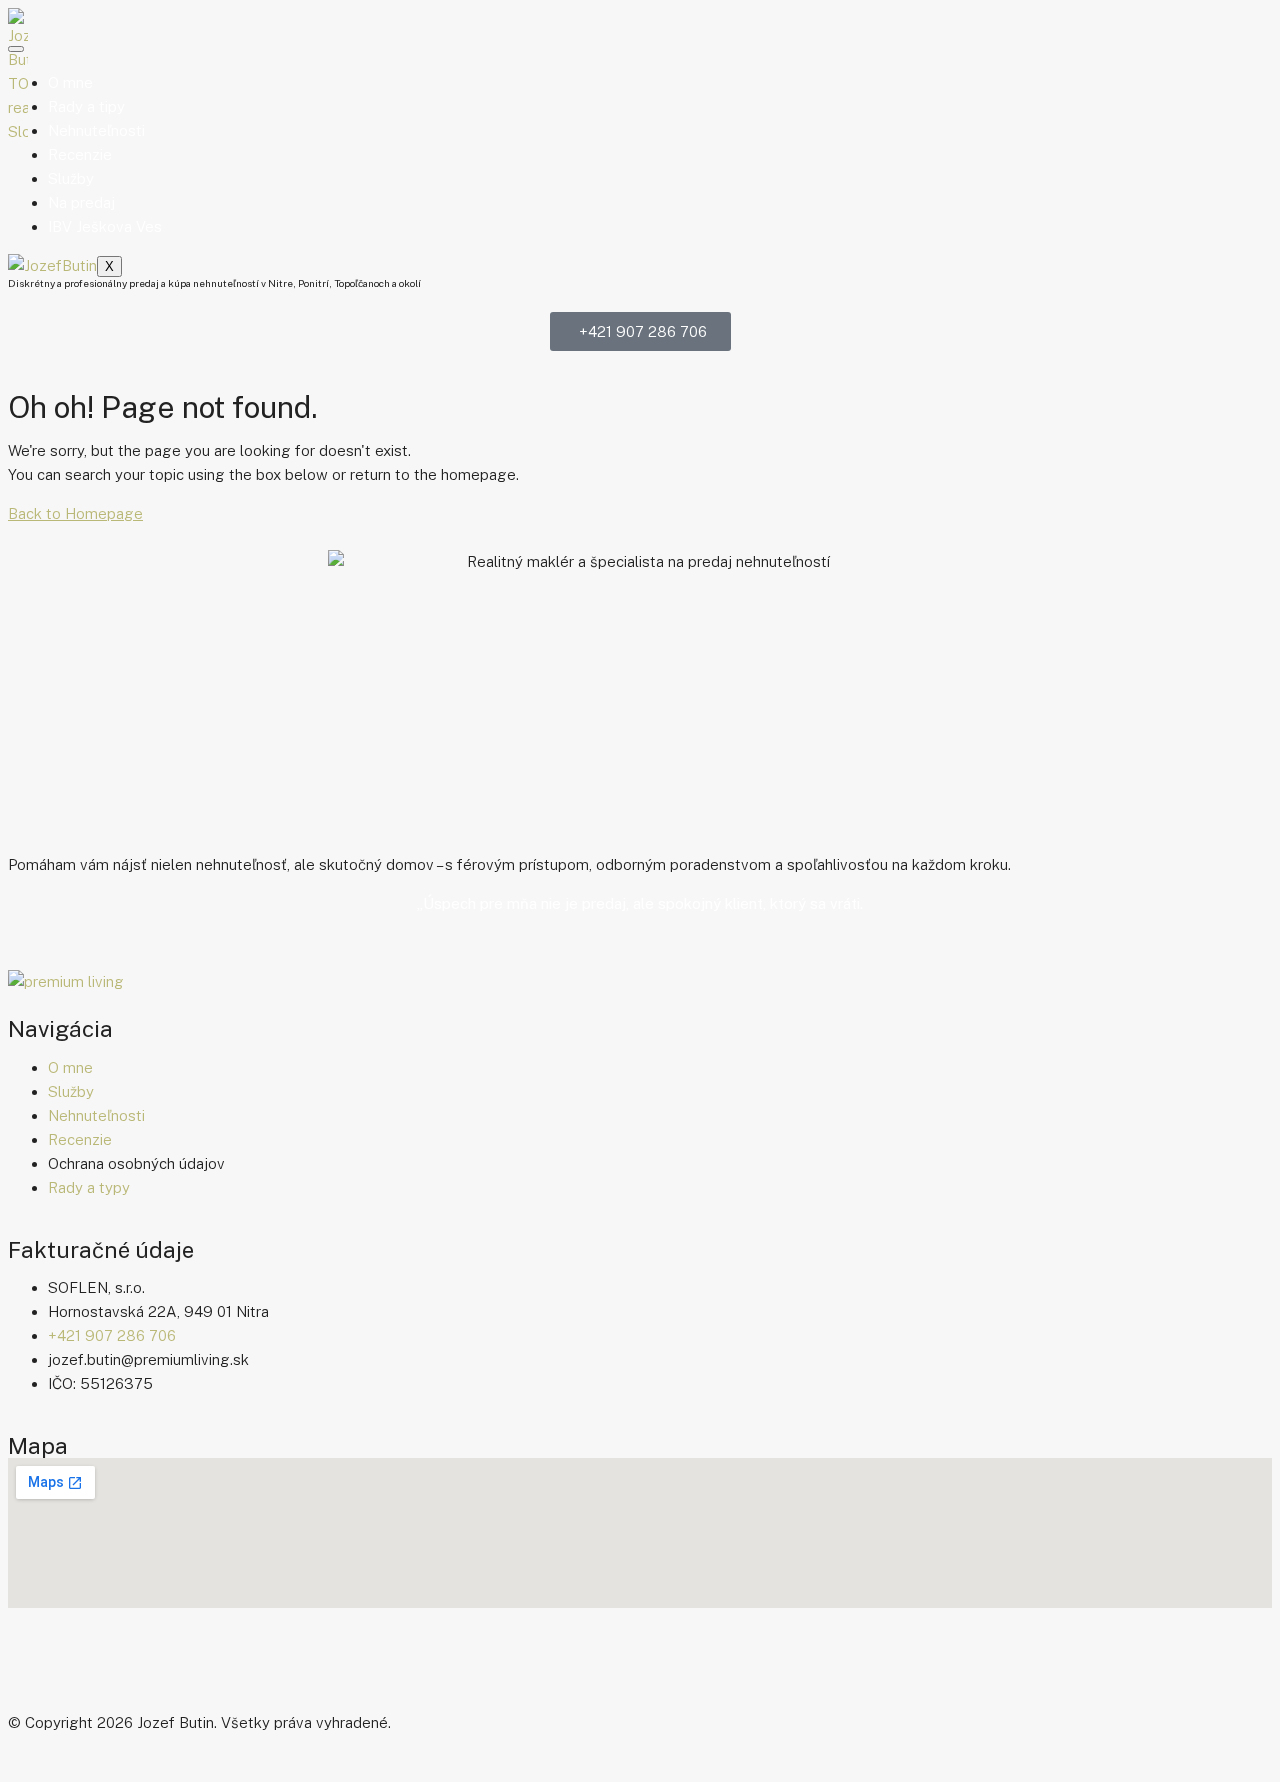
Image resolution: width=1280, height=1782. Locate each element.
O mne (70, 82)
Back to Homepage (75, 513)
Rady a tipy (86, 106)
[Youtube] (141, 1664)
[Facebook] (33, 1664)
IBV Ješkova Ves (105, 226)
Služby (71, 178)
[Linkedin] (195, 1664)
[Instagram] (87, 1664)
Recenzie (80, 154)
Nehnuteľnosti (96, 130)
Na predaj (81, 202)
